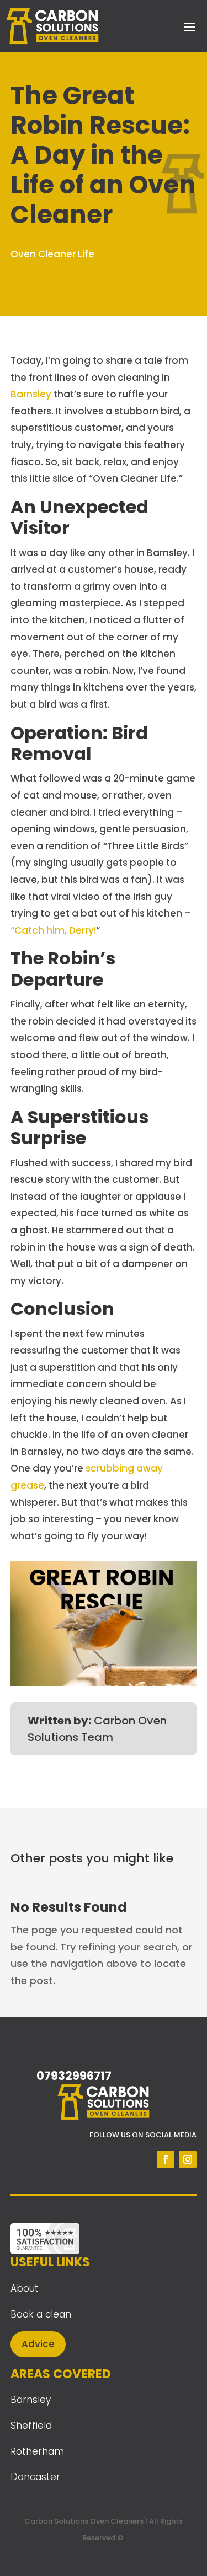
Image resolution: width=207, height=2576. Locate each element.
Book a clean (41, 2314)
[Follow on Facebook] (166, 2159)
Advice (38, 2344)
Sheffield (31, 2426)
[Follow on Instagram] (188, 2159)
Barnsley (31, 394)
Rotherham (37, 2451)
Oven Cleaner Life (52, 254)
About (25, 2288)
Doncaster (35, 2477)
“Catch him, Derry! (53, 930)
